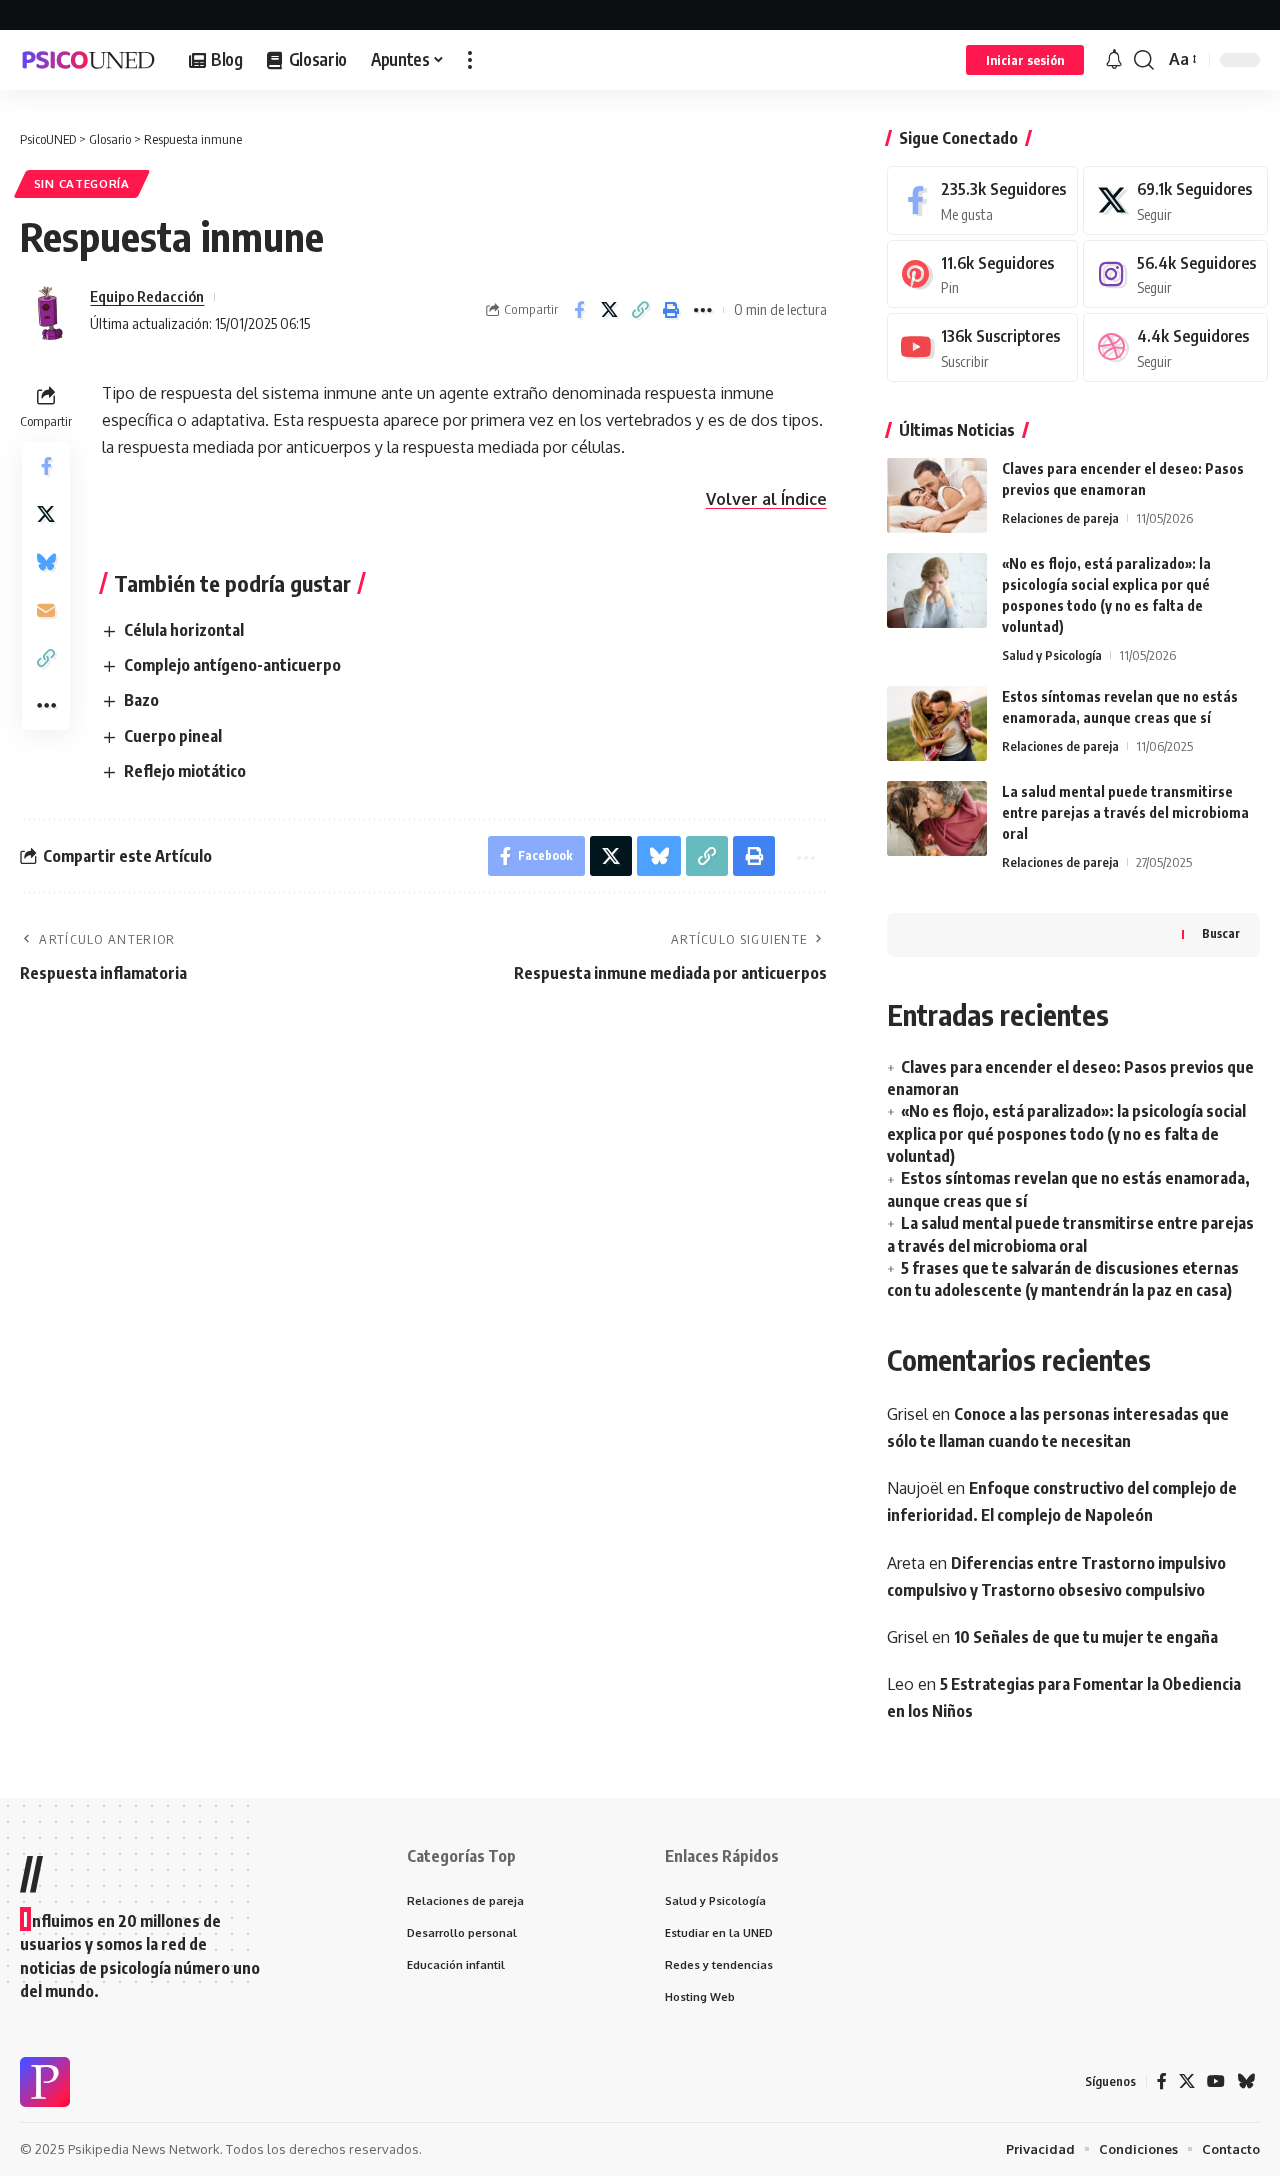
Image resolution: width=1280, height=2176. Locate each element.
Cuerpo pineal (173, 736)
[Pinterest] (982, 274)
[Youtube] (982, 347)
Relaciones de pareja (1060, 518)
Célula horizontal (184, 630)
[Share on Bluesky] (46, 563)
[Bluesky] (1246, 2081)
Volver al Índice (766, 499)
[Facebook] (982, 200)
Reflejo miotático (185, 771)
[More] (703, 310)
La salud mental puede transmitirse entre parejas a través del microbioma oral (1125, 812)
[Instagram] (1175, 274)
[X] (1175, 200)
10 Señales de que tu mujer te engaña (1086, 1637)
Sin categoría (82, 183)
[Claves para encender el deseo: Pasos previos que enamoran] (937, 495)
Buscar (1221, 933)
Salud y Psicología (1052, 655)
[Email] (46, 611)
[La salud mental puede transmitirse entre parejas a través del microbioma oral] (937, 818)
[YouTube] (1216, 2081)
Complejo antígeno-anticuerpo (232, 665)
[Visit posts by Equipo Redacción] (50, 310)
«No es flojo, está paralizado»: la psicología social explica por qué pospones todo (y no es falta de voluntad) (1066, 1133)
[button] (470, 60)
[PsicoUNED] (88, 60)
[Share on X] (610, 310)
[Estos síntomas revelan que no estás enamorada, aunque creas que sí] (937, 723)
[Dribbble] (1175, 347)
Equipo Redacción (147, 296)
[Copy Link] (641, 310)
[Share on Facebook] (579, 310)
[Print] (672, 310)
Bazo (141, 700)
